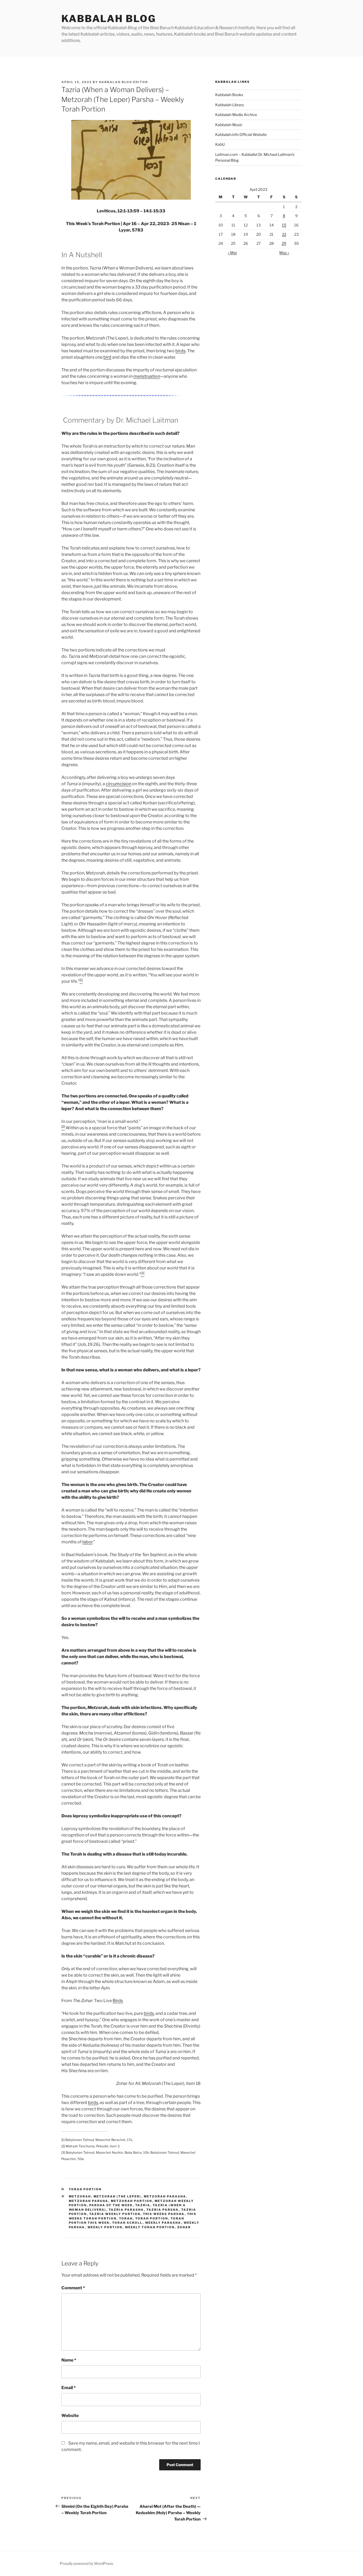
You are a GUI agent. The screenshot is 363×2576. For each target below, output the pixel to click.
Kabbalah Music (229, 125)
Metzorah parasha (165, 2196)
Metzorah (80, 2196)
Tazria (143, 2205)
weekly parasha (163, 2223)
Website (70, 2416)
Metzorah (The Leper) (117, 2196)
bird (107, 357)
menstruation (147, 376)
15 (284, 225)
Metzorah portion (132, 2201)
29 (284, 243)
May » (284, 253)
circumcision (119, 784)
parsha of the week (111, 2205)
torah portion (152, 2218)
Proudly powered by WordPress (86, 2563)
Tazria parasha (126, 2210)
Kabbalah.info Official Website (241, 134)
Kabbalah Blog (109, 19)
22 (284, 234)
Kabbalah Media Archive (236, 115)
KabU (220, 144)
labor (87, 1542)
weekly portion (105, 2227)
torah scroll (127, 2223)
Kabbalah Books (229, 95)
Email (69, 2388)
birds (180, 351)
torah (126, 2218)
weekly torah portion (150, 2227)
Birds (118, 2001)
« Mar (232, 253)
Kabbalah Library (230, 105)
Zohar (184, 2227)
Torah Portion (85, 2189)
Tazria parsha (163, 2210)
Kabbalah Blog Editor (124, 82)
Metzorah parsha (89, 2201)
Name (69, 2360)
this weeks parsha (164, 2214)
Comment (73, 2288)
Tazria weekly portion (115, 2214)
